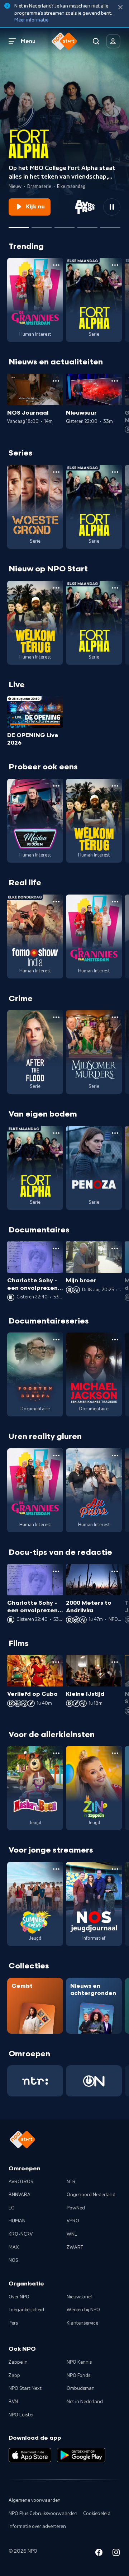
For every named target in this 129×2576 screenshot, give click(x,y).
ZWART (75, 2247)
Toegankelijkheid (26, 2310)
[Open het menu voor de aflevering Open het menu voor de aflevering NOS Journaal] (56, 381)
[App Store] (30, 2455)
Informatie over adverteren (37, 2527)
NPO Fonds (78, 2376)
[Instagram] (116, 2554)
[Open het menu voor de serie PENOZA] (115, 1133)
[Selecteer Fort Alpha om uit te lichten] (19, 225)
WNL (72, 2234)
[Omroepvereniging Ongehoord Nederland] (94, 2081)
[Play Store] (81, 2455)
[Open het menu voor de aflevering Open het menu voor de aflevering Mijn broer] (115, 1249)
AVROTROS (21, 2182)
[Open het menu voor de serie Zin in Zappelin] (115, 1753)
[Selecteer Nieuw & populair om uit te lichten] (110, 225)
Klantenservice (82, 2323)
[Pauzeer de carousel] (112, 207)
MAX (14, 2247)
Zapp (14, 2376)
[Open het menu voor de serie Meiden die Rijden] (56, 786)
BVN (13, 2402)
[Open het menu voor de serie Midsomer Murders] (115, 1017)
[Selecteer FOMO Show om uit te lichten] (87, 225)
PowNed (76, 2208)
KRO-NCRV (21, 2234)
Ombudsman (81, 2388)
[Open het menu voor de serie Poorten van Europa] (56, 1340)
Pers (13, 2323)
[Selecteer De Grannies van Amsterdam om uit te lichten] (64, 225)
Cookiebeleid (97, 2514)
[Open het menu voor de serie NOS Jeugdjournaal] (115, 1869)
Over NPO (19, 2297)
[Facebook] (99, 2554)
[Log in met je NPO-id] (113, 41)
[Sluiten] (120, 7)
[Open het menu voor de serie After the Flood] (56, 1017)
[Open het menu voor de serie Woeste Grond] (56, 472)
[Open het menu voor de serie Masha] (56, 1753)
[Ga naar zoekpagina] (96, 41)
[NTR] (35, 2081)
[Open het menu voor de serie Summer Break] (56, 1869)
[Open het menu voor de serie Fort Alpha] (115, 265)
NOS (13, 2260)
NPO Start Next (25, 2388)
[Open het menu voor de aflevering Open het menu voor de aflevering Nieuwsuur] (115, 381)
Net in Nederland (85, 2402)
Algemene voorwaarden (35, 2500)
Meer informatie (31, 20)
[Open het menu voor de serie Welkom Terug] (56, 588)
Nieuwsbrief (79, 2297)
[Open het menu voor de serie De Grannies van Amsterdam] (56, 265)
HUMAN (17, 2221)
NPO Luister (21, 2415)
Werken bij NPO (83, 2310)
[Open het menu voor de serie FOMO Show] (56, 902)
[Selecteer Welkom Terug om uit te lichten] (42, 225)
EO (12, 2208)
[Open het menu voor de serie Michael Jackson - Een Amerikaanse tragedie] (115, 1340)
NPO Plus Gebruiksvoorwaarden (43, 2514)
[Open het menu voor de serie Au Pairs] (115, 1456)
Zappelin (18, 2362)
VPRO (73, 2221)
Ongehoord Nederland (91, 2195)
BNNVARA (20, 2195)
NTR (71, 2182)
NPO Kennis (79, 2362)
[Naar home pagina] (64, 41)
